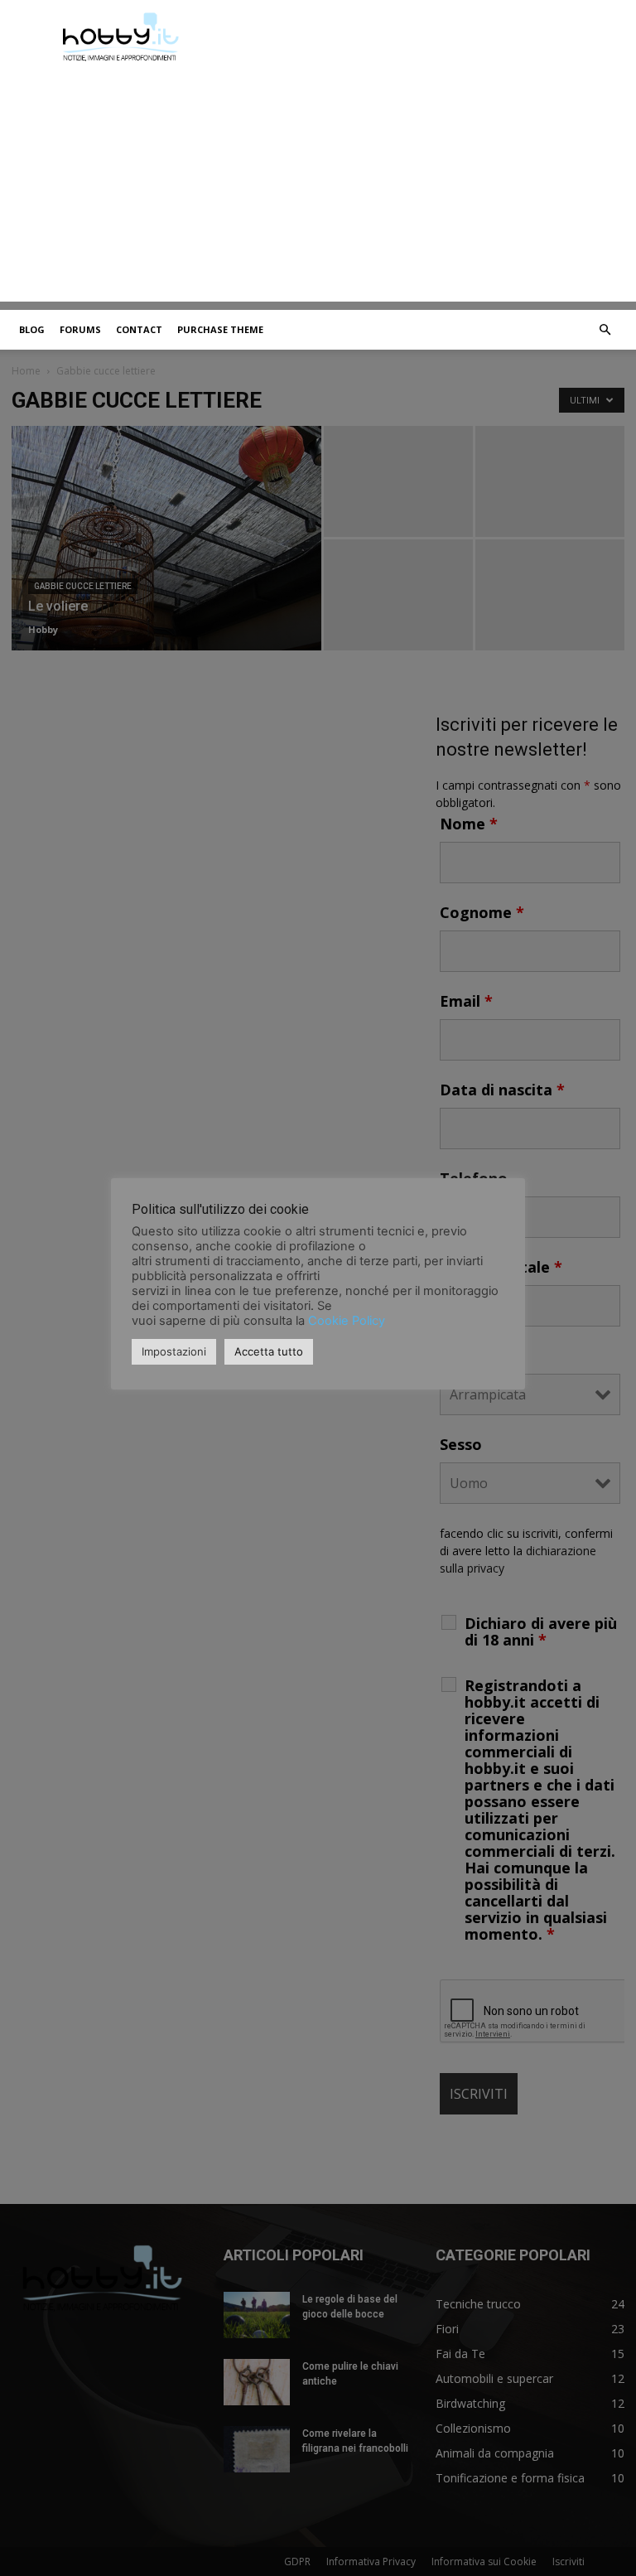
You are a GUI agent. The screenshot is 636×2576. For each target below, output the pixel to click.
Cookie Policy (347, 1321)
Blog (32, 329)
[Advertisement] (318, 186)
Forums (80, 329)
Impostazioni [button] (174, 1351)
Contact (139, 329)
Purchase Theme (220, 329)
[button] (605, 330)
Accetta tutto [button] (269, 1351)
